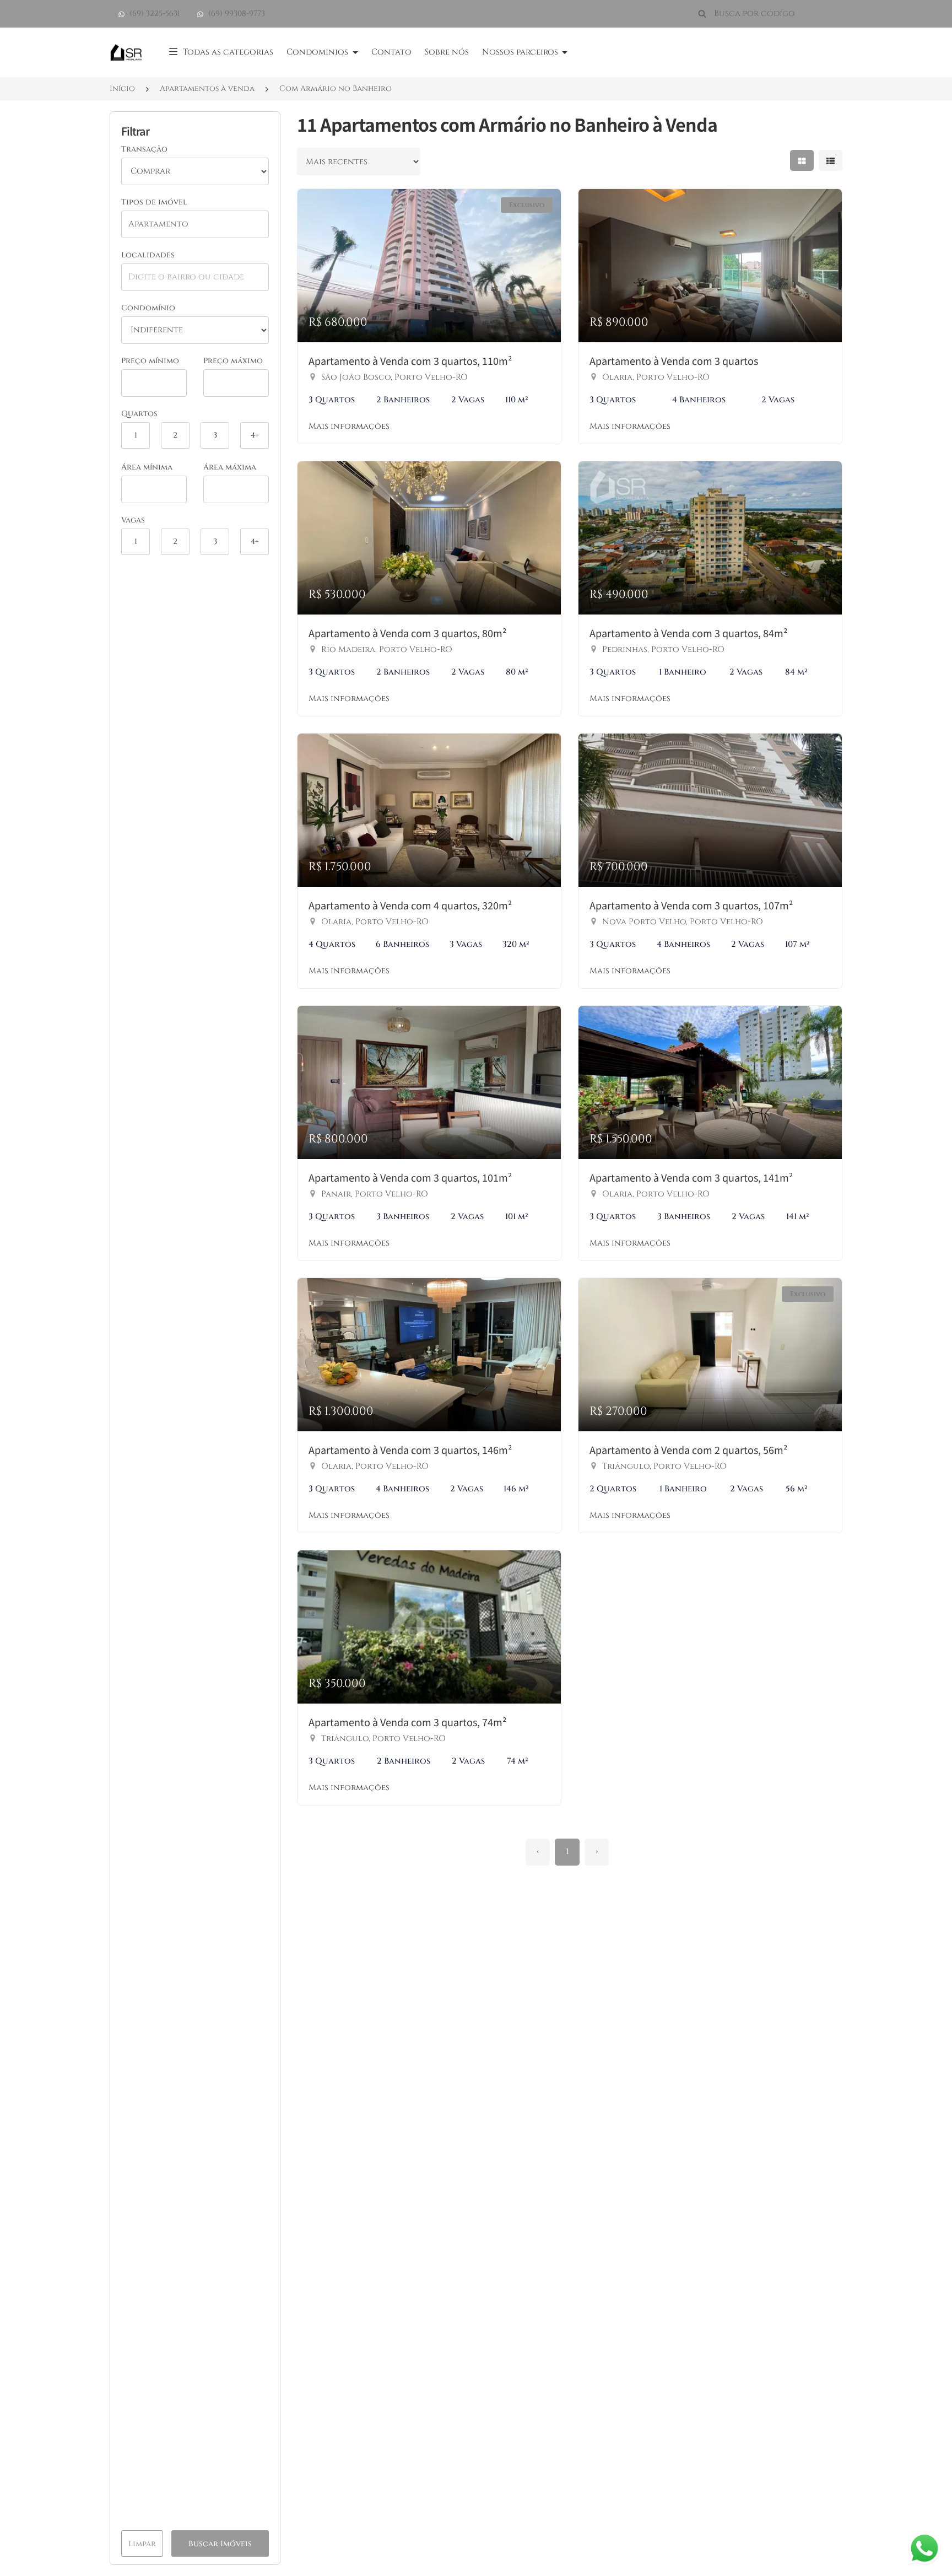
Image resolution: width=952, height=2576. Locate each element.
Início (122, 88)
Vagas (133, 520)
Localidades (148, 255)
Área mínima (147, 467)
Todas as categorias (228, 52)
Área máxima (230, 467)
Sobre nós (447, 52)
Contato (391, 52)
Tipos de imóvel (154, 202)
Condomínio (148, 308)
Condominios (318, 52)
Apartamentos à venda (207, 88)
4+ (255, 435)
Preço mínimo (150, 361)
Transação (144, 149)
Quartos (139, 414)
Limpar (142, 2544)
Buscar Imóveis (220, 2544)
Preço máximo (233, 361)
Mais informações (349, 426)
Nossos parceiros (521, 52)
